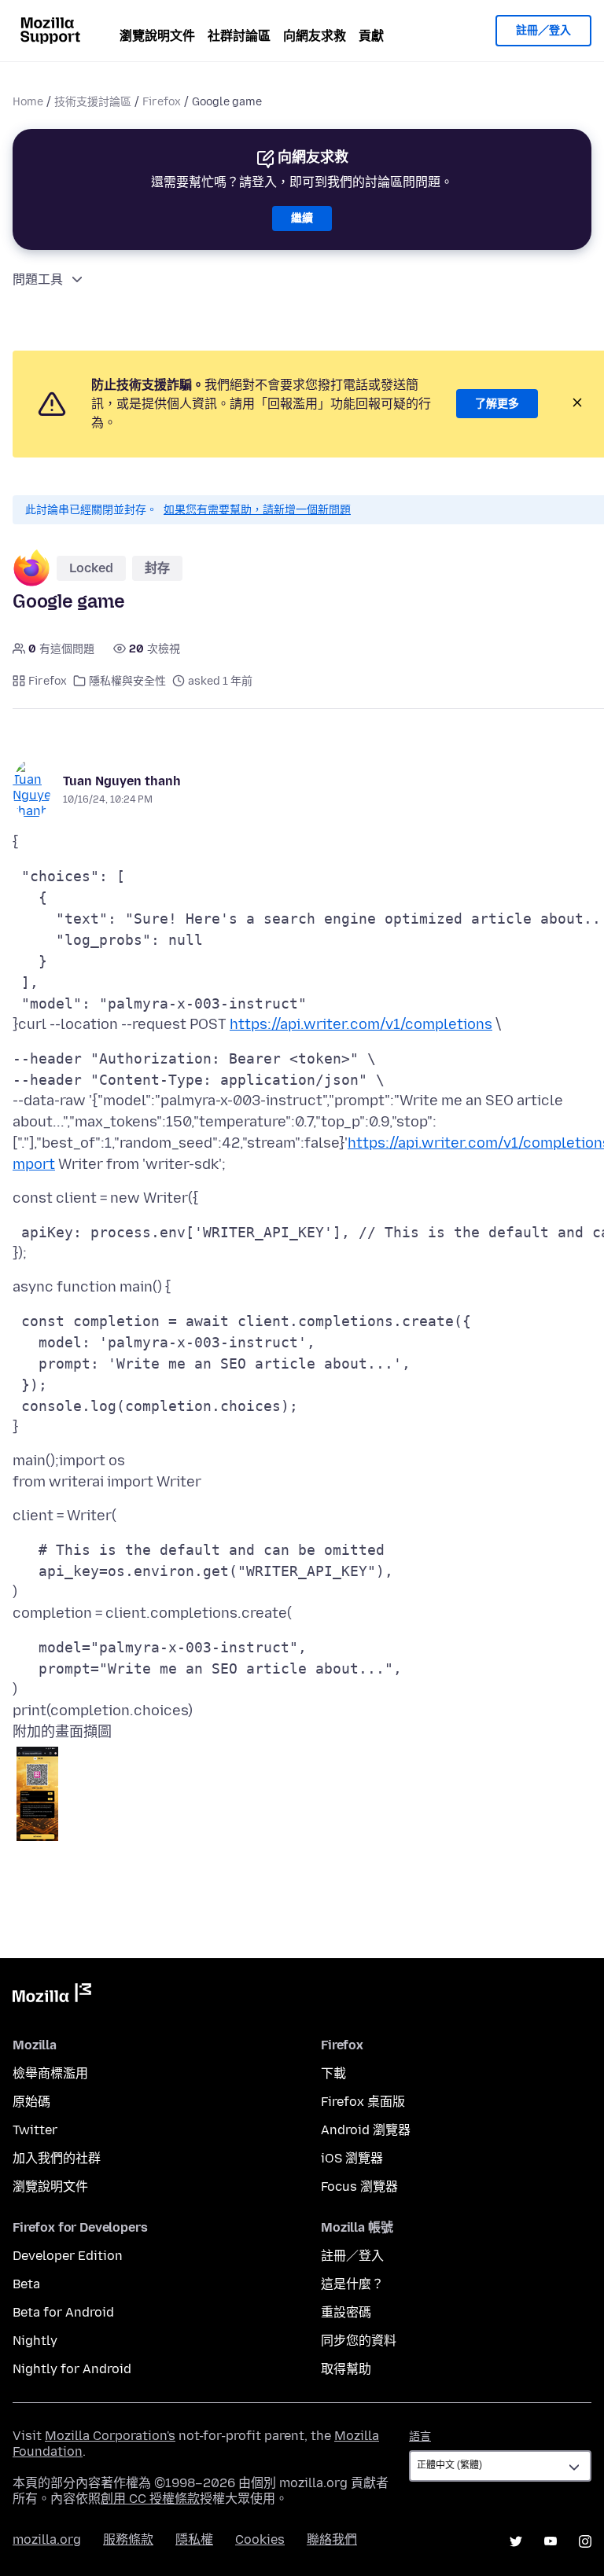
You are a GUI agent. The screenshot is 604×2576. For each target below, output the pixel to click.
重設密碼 (346, 2312)
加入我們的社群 (57, 2158)
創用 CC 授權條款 (150, 2499)
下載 (333, 2073)
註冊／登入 (543, 30)
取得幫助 (346, 2369)
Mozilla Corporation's (110, 2436)
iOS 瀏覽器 (352, 2158)
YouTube (551, 2541)
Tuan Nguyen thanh (122, 781)
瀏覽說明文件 (157, 36)
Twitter (35, 2130)
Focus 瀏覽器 (359, 2186)
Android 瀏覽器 (366, 2130)
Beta (26, 2284)
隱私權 (194, 2539)
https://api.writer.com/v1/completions (361, 1024)
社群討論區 (239, 36)
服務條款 (128, 2539)
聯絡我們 (332, 2539)
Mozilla (52, 1996)
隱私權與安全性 (127, 681)
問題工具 (38, 279)
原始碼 (31, 2102)
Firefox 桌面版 (363, 2102)
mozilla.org (47, 2539)
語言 (420, 2436)
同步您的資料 (359, 2341)
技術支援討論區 (93, 102)
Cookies (260, 2539)
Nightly (35, 2341)
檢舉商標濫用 (50, 2073)
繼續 (302, 218)
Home (28, 102)
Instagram (585, 2541)
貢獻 (371, 36)
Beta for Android (63, 2312)
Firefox (162, 102)
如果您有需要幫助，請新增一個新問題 (257, 510)
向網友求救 (315, 36)
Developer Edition (68, 2256)
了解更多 (497, 404)
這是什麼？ (352, 2284)
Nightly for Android (72, 2369)
